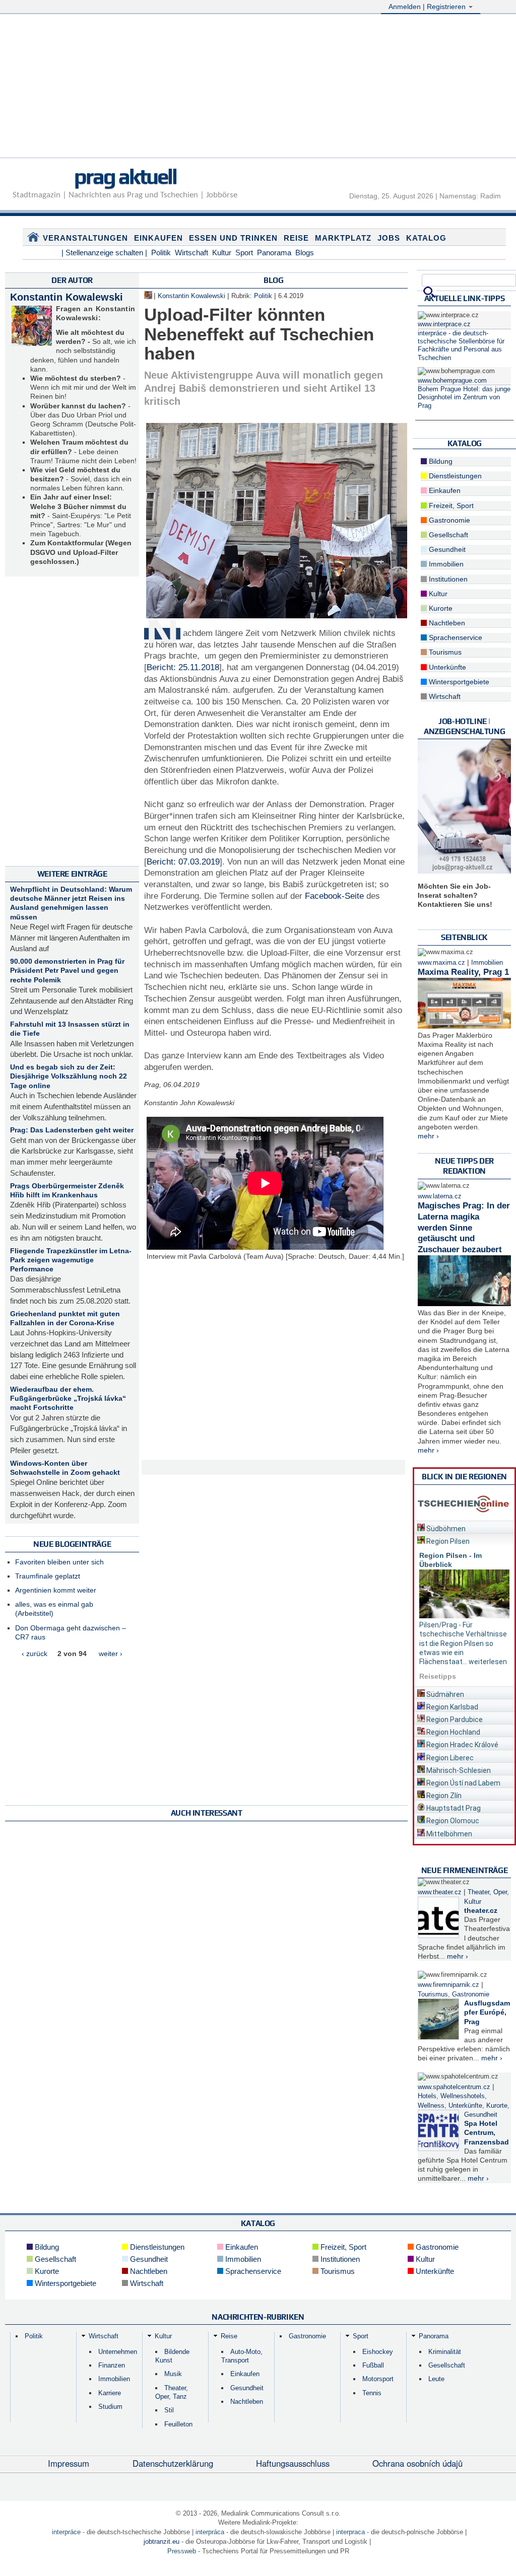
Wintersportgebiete (458, 682)
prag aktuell (125, 176)
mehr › (428, 1136)
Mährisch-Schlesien (458, 1770)
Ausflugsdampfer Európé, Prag (487, 2012)
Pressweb (182, 2551)
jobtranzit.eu (162, 2542)
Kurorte (440, 608)
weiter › (111, 1654)
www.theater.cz (440, 1892)
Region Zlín (443, 1796)
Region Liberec (449, 1758)
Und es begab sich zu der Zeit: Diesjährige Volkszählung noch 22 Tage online (69, 1076)
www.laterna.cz (440, 1196)
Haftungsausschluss (293, 2463)
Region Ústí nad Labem (463, 1783)
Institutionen (447, 579)
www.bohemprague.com (452, 381)
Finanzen (112, 2365)
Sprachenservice (455, 637)
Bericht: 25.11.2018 (183, 667)
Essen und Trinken (233, 238)
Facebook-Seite (334, 896)
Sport (244, 253)
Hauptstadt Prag (453, 1808)
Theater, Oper (487, 1892)
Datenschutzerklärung (173, 2463)
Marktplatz (343, 238)
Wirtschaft (191, 253)
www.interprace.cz (444, 324)
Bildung (440, 461)
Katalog (426, 238)
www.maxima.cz (441, 963)
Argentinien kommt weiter (56, 1590)
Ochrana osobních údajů (417, 2463)
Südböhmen (445, 1529)
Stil (169, 2410)
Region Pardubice (454, 1720)
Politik (161, 253)
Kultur (222, 253)
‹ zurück (35, 1654)
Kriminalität (445, 2352)
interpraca (350, 2532)
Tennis (372, 2393)
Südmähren (444, 1694)
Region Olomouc (452, 1821)
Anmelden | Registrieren (428, 7)
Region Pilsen (447, 1541)
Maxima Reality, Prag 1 (463, 972)
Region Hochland (453, 1732)
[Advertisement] (258, 87)
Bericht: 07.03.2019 (183, 862)
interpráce (66, 2532)
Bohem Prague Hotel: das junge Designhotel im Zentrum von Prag (464, 398)
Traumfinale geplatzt (48, 1576)
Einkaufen (158, 238)
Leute (436, 2379)
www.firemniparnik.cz (448, 1985)
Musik (173, 2374)
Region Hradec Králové (462, 1745)
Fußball (373, 2365)
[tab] (464, 1527)
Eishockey (378, 2352)
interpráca (210, 2532)
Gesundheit (446, 549)
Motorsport (378, 2379)
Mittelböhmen (448, 1834)
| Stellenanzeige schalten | (104, 253)
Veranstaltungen (85, 238)
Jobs (389, 238)
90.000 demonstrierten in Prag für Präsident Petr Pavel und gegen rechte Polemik (67, 970)
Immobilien (445, 564)
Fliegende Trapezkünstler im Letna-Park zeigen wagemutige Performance (71, 1260)
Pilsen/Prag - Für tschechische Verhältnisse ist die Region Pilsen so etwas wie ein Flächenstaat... (463, 1643)
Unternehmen (118, 2352)
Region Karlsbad (451, 1707)
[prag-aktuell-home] (33, 239)
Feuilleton (178, 2424)
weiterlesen (488, 1662)
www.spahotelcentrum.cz (454, 2087)
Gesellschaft (447, 535)
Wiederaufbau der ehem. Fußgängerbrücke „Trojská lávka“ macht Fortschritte (68, 1398)
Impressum (69, 2463)
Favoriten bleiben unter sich (59, 1562)
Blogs (305, 253)
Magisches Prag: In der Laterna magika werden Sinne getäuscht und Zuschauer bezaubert (464, 1228)
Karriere (110, 2393)
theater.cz (481, 1910)
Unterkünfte (446, 667)
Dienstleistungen (454, 476)
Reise (296, 238)
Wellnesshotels (463, 2096)
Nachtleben (446, 623)
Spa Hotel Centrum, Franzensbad (487, 2132)
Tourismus (444, 652)
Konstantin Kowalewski (67, 297)
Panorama (274, 253)
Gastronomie (448, 520)
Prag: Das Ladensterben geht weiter (72, 1130)
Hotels (427, 2096)
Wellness (431, 2106)
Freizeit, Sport (450, 506)
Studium (110, 2407)
